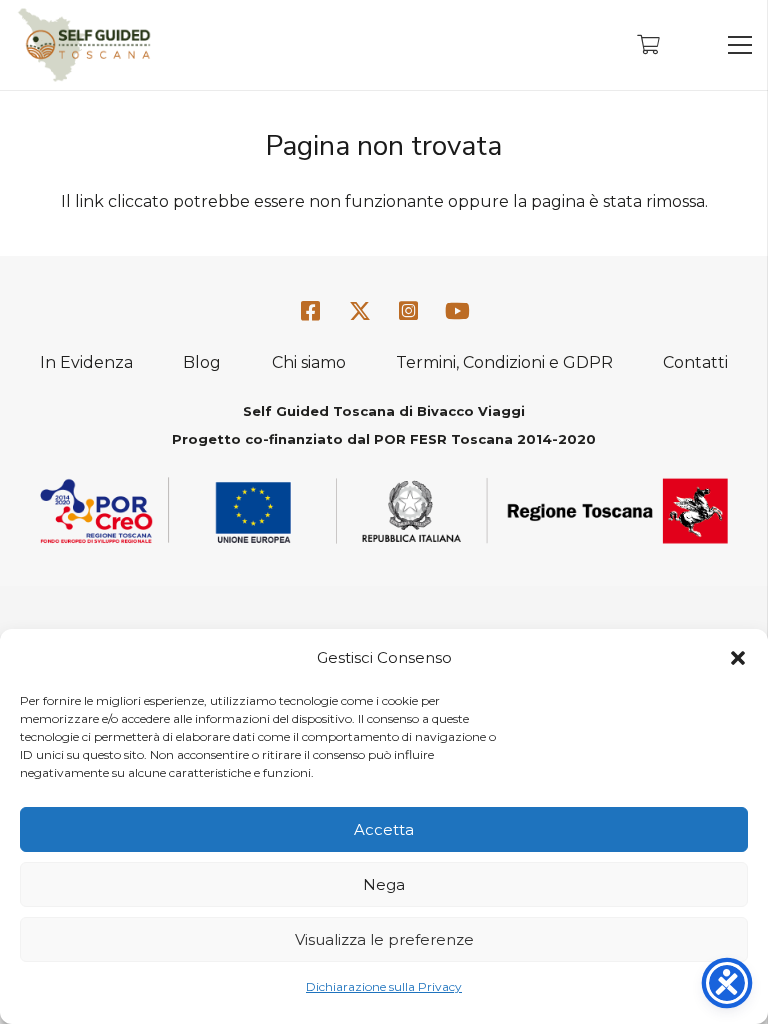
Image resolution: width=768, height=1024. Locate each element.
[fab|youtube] (457, 312)
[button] (738, 658)
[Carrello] (648, 45)
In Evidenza (86, 362)
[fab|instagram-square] (409, 312)
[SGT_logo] (84, 45)
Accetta (384, 829)
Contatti (695, 362)
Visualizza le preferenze (384, 939)
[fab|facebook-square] (311, 312)
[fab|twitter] (360, 313)
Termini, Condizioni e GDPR (504, 362)
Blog (202, 362)
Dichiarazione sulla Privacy (384, 986)
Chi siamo (309, 362)
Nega (384, 884)
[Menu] (740, 45)
